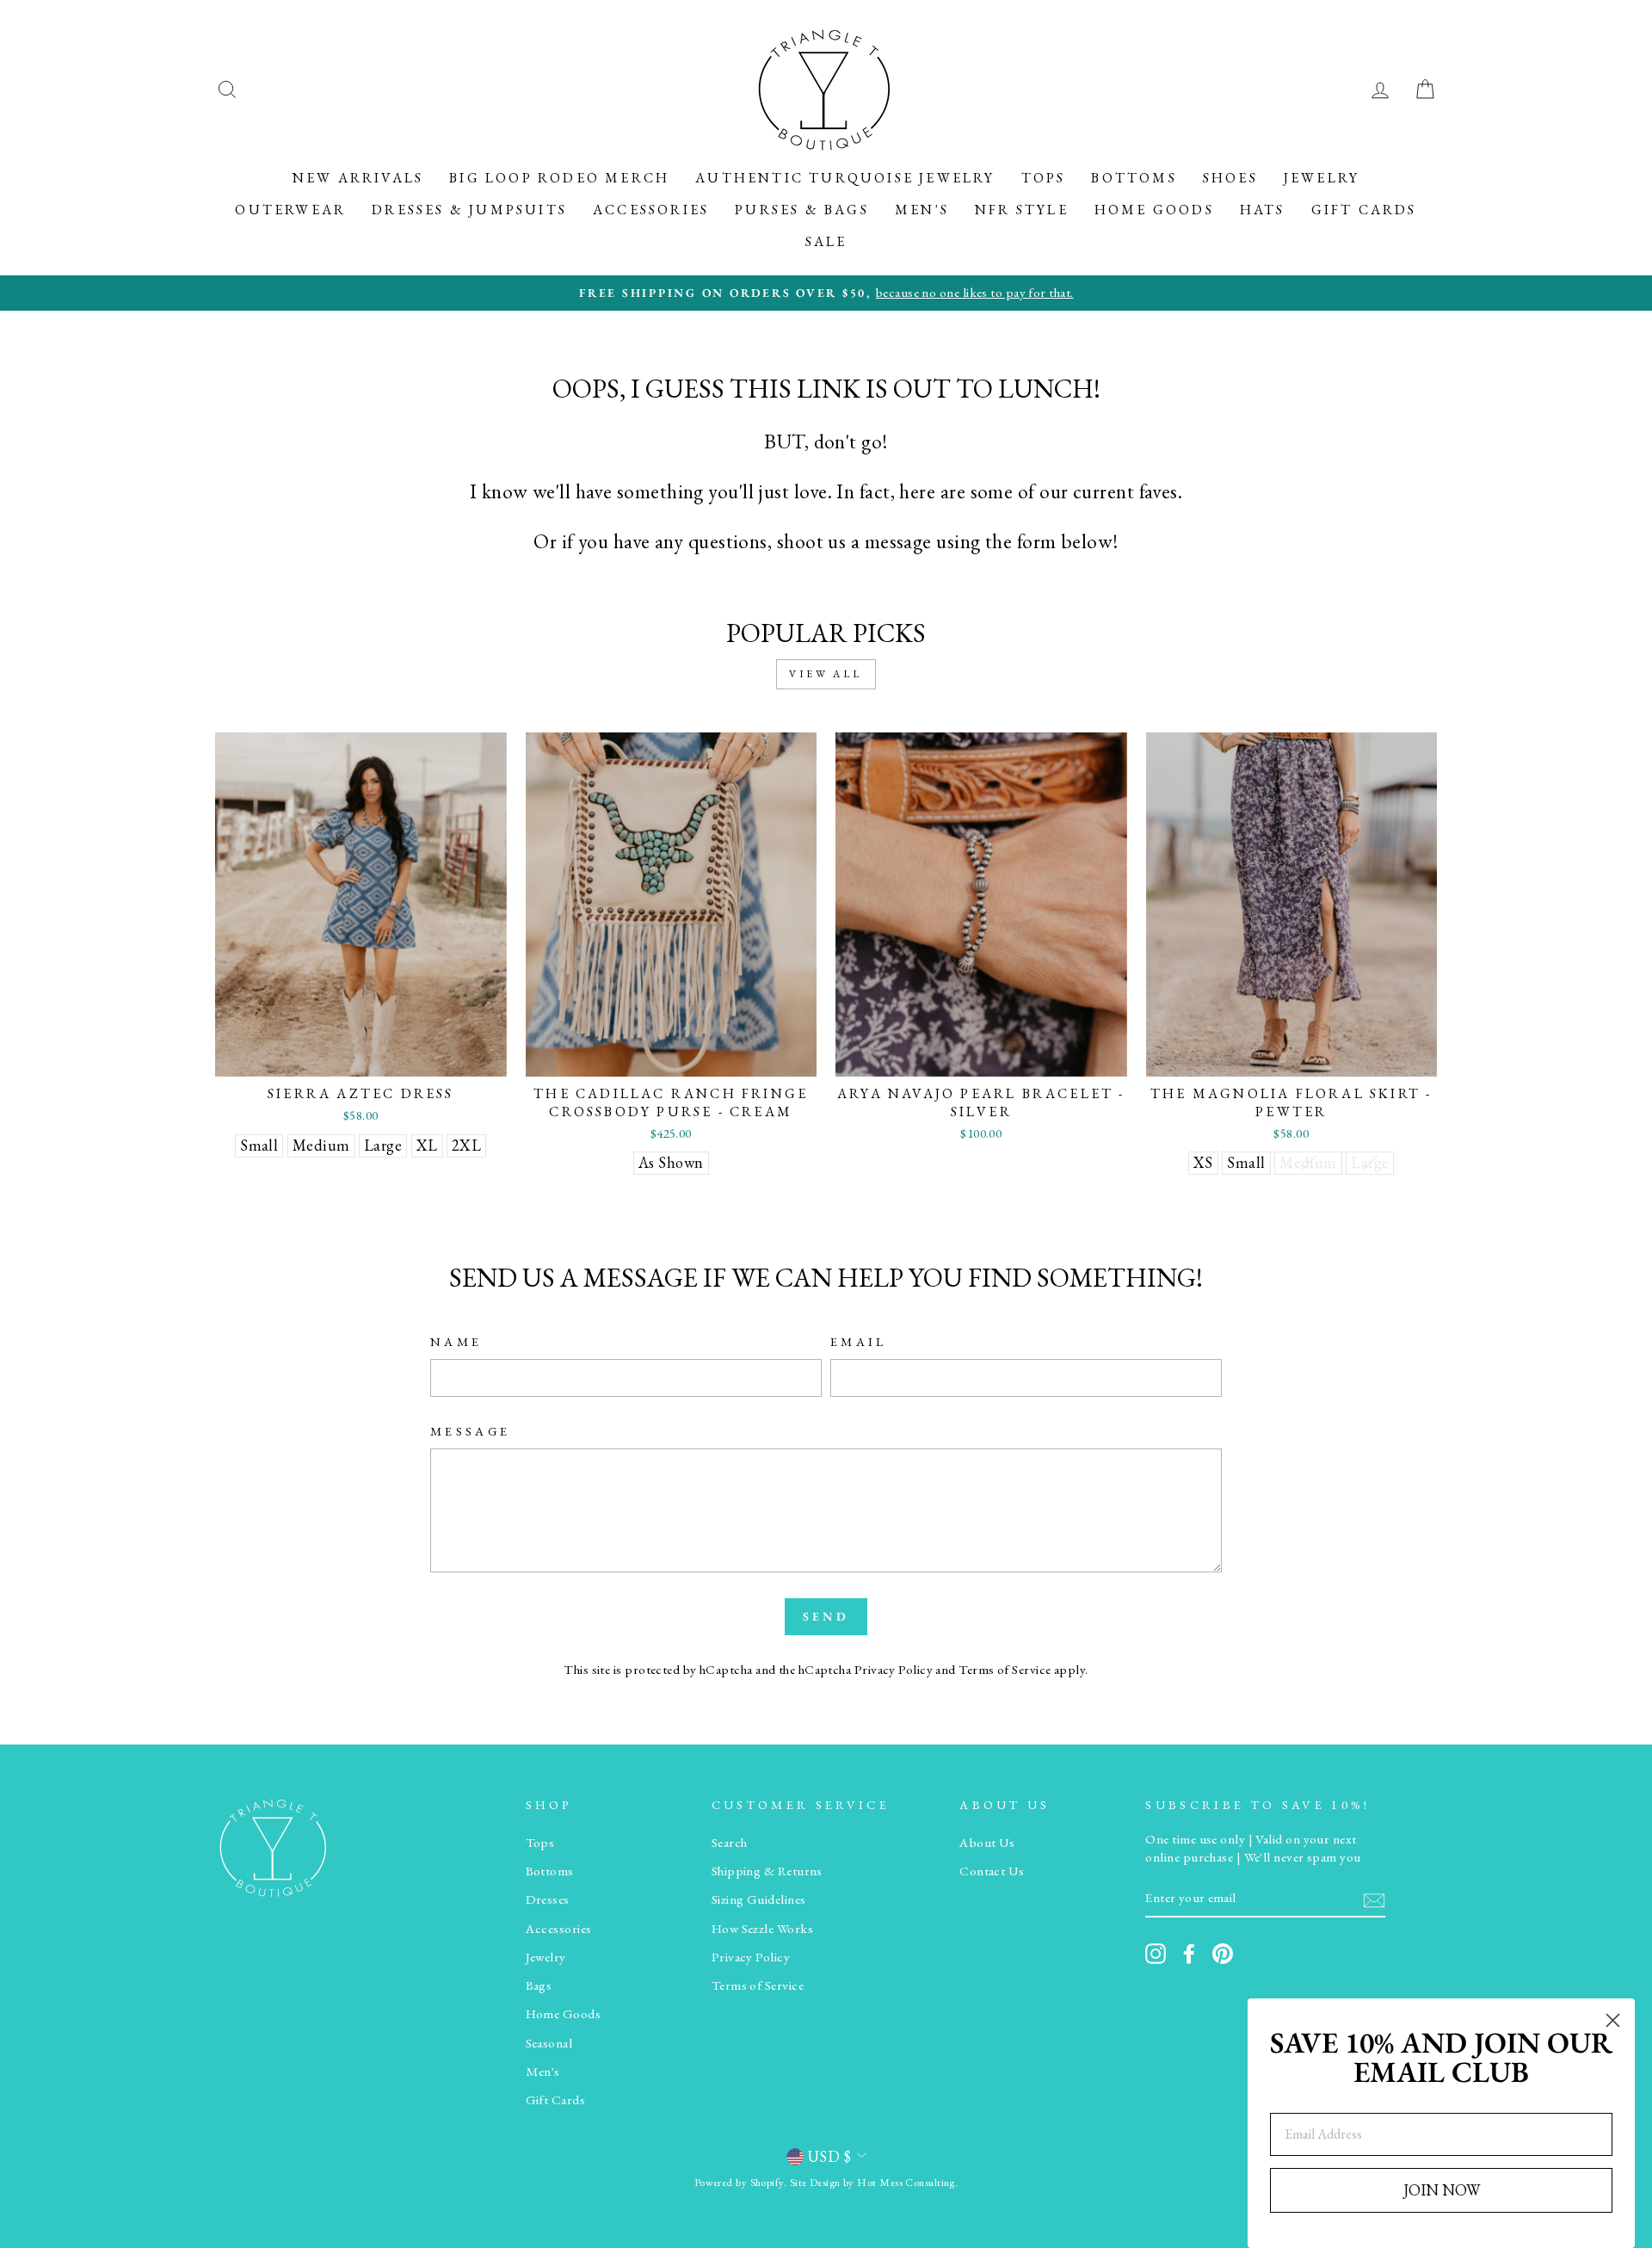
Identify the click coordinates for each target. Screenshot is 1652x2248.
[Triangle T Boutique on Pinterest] (1223, 1954)
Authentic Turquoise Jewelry (845, 178)
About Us (987, 1843)
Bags (539, 1986)
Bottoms (1134, 178)
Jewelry (1322, 178)
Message (470, 1431)
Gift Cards (1364, 210)
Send (826, 1616)
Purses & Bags (802, 210)
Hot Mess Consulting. (907, 2182)
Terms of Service (1005, 1670)
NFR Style (1022, 210)
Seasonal (549, 2043)
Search (730, 1843)
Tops (1044, 178)
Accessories (651, 210)
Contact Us (992, 1871)
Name (456, 1341)
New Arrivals (358, 178)
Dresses (548, 1899)
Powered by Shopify (739, 2182)
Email (859, 1341)
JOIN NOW (1442, 2190)
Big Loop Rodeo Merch (559, 178)
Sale (826, 241)
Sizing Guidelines (759, 1899)
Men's (922, 210)
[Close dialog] (1613, 2020)
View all (826, 674)
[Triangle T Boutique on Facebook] (1189, 1954)
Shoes (1230, 178)
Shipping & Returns (767, 1871)
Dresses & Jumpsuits (469, 210)
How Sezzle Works (762, 1929)
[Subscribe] (1374, 1899)
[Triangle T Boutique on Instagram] (1156, 1954)
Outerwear (290, 210)
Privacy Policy (894, 1670)
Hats (1263, 210)
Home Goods (1154, 210)
